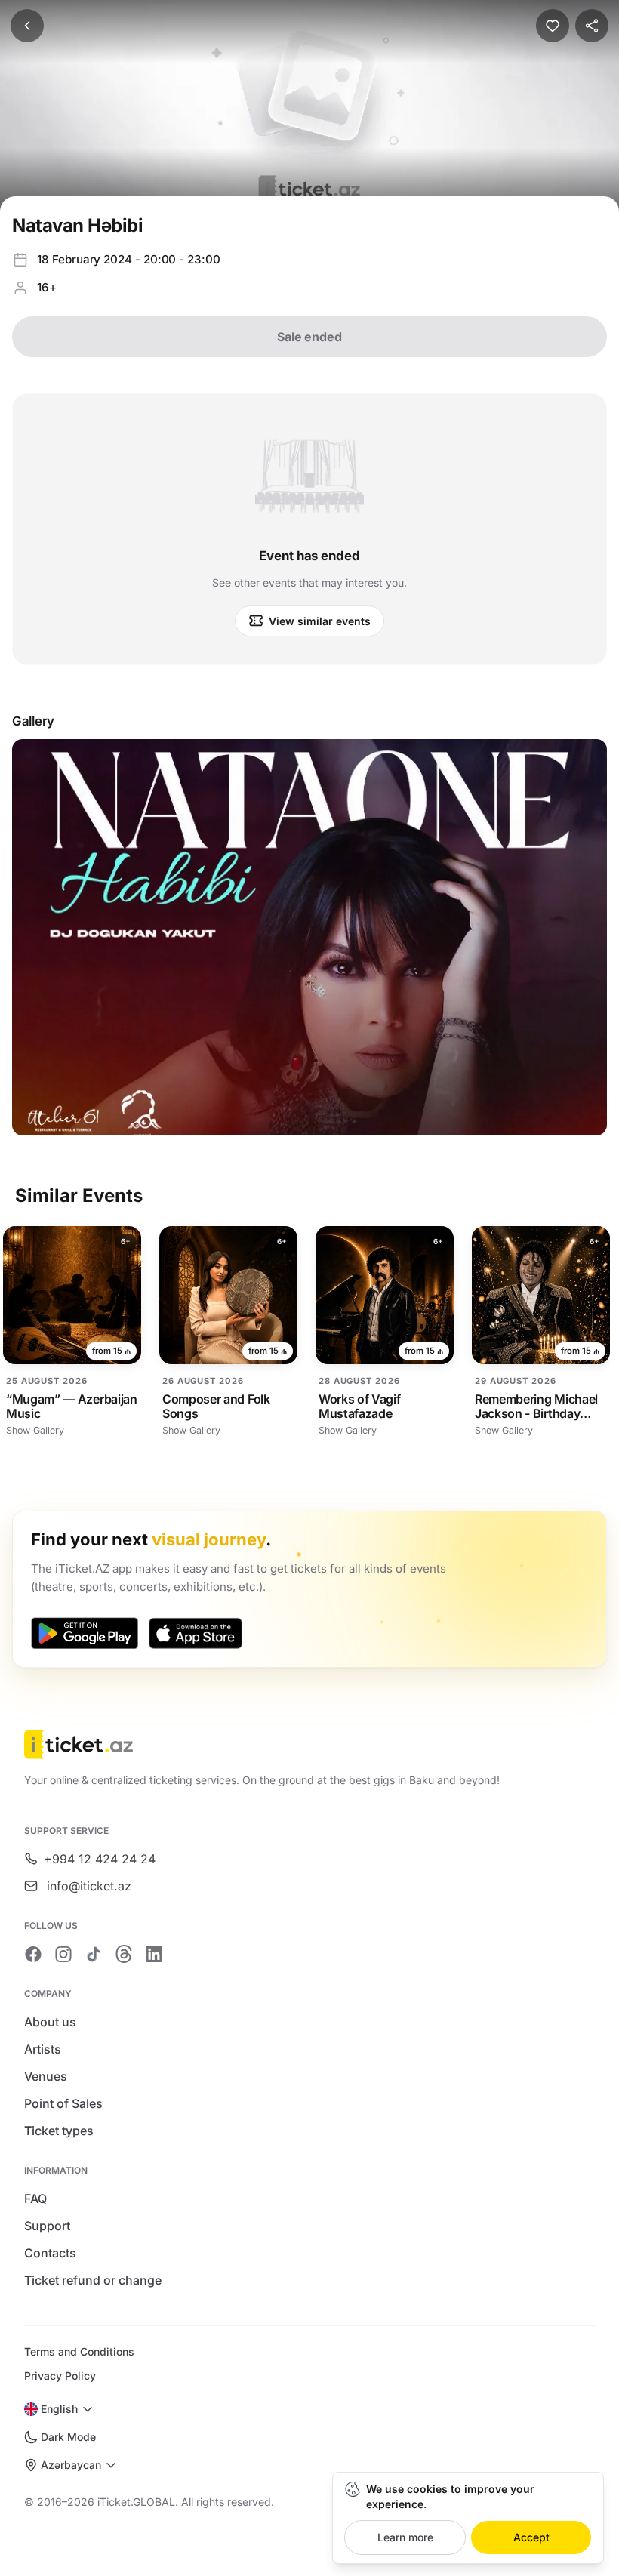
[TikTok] (94, 1954)
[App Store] (196, 1633)
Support (47, 2226)
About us (50, 2022)
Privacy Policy (60, 2376)
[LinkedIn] (154, 1954)
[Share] (592, 26)
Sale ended (309, 337)
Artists (43, 2049)
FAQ (35, 2199)
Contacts (50, 2253)
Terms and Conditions (79, 2351)
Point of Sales (63, 2103)
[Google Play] (85, 1633)
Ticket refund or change (93, 2280)
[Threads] (124, 1954)
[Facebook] (33, 1954)
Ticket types (59, 2131)
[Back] (27, 26)
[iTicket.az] (309, 1744)
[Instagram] (63, 1954)
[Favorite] (553, 26)
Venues (46, 2076)
